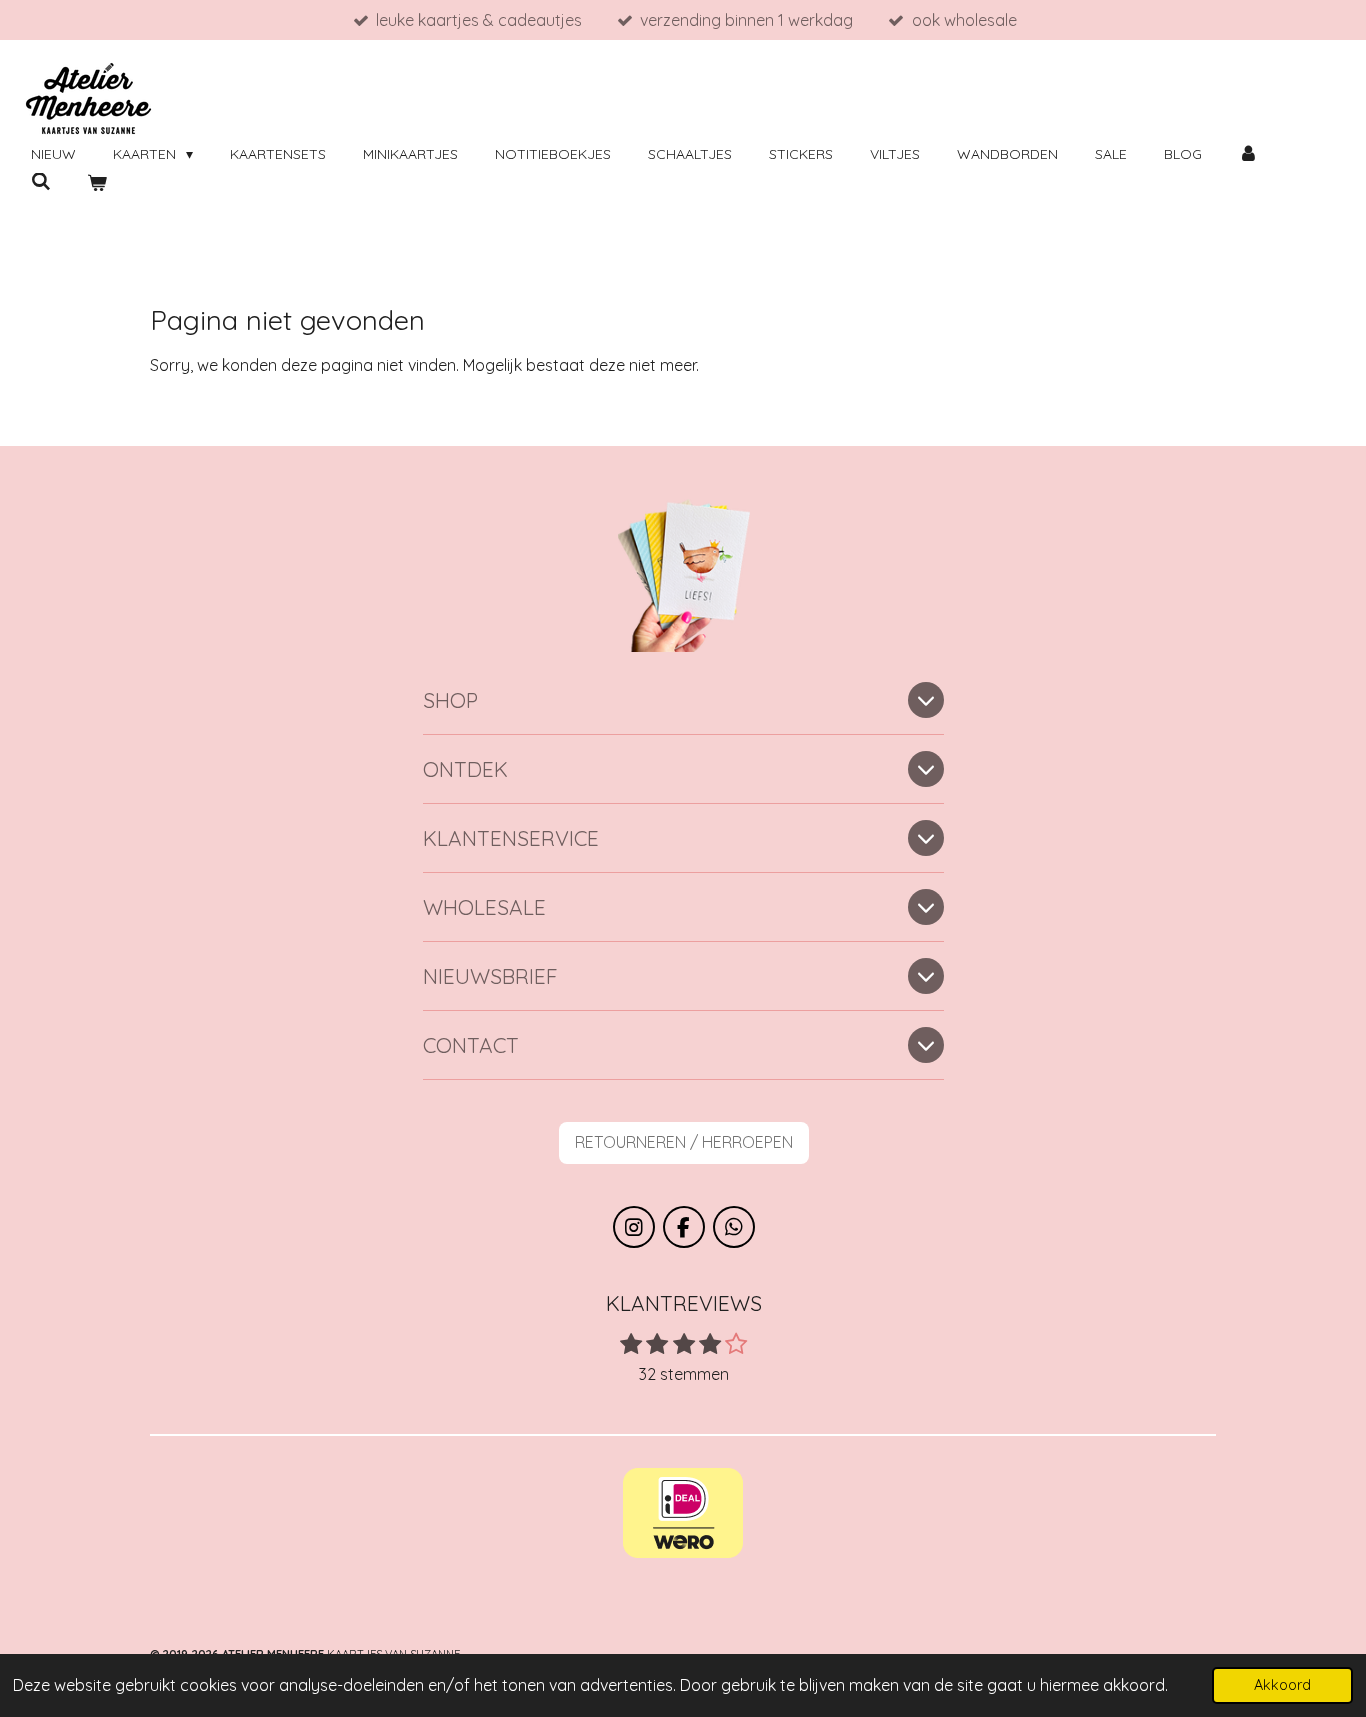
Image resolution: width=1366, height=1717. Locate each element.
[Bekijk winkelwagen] (98, 183)
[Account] (1249, 154)
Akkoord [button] (1282, 1685)
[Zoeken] (41, 182)
